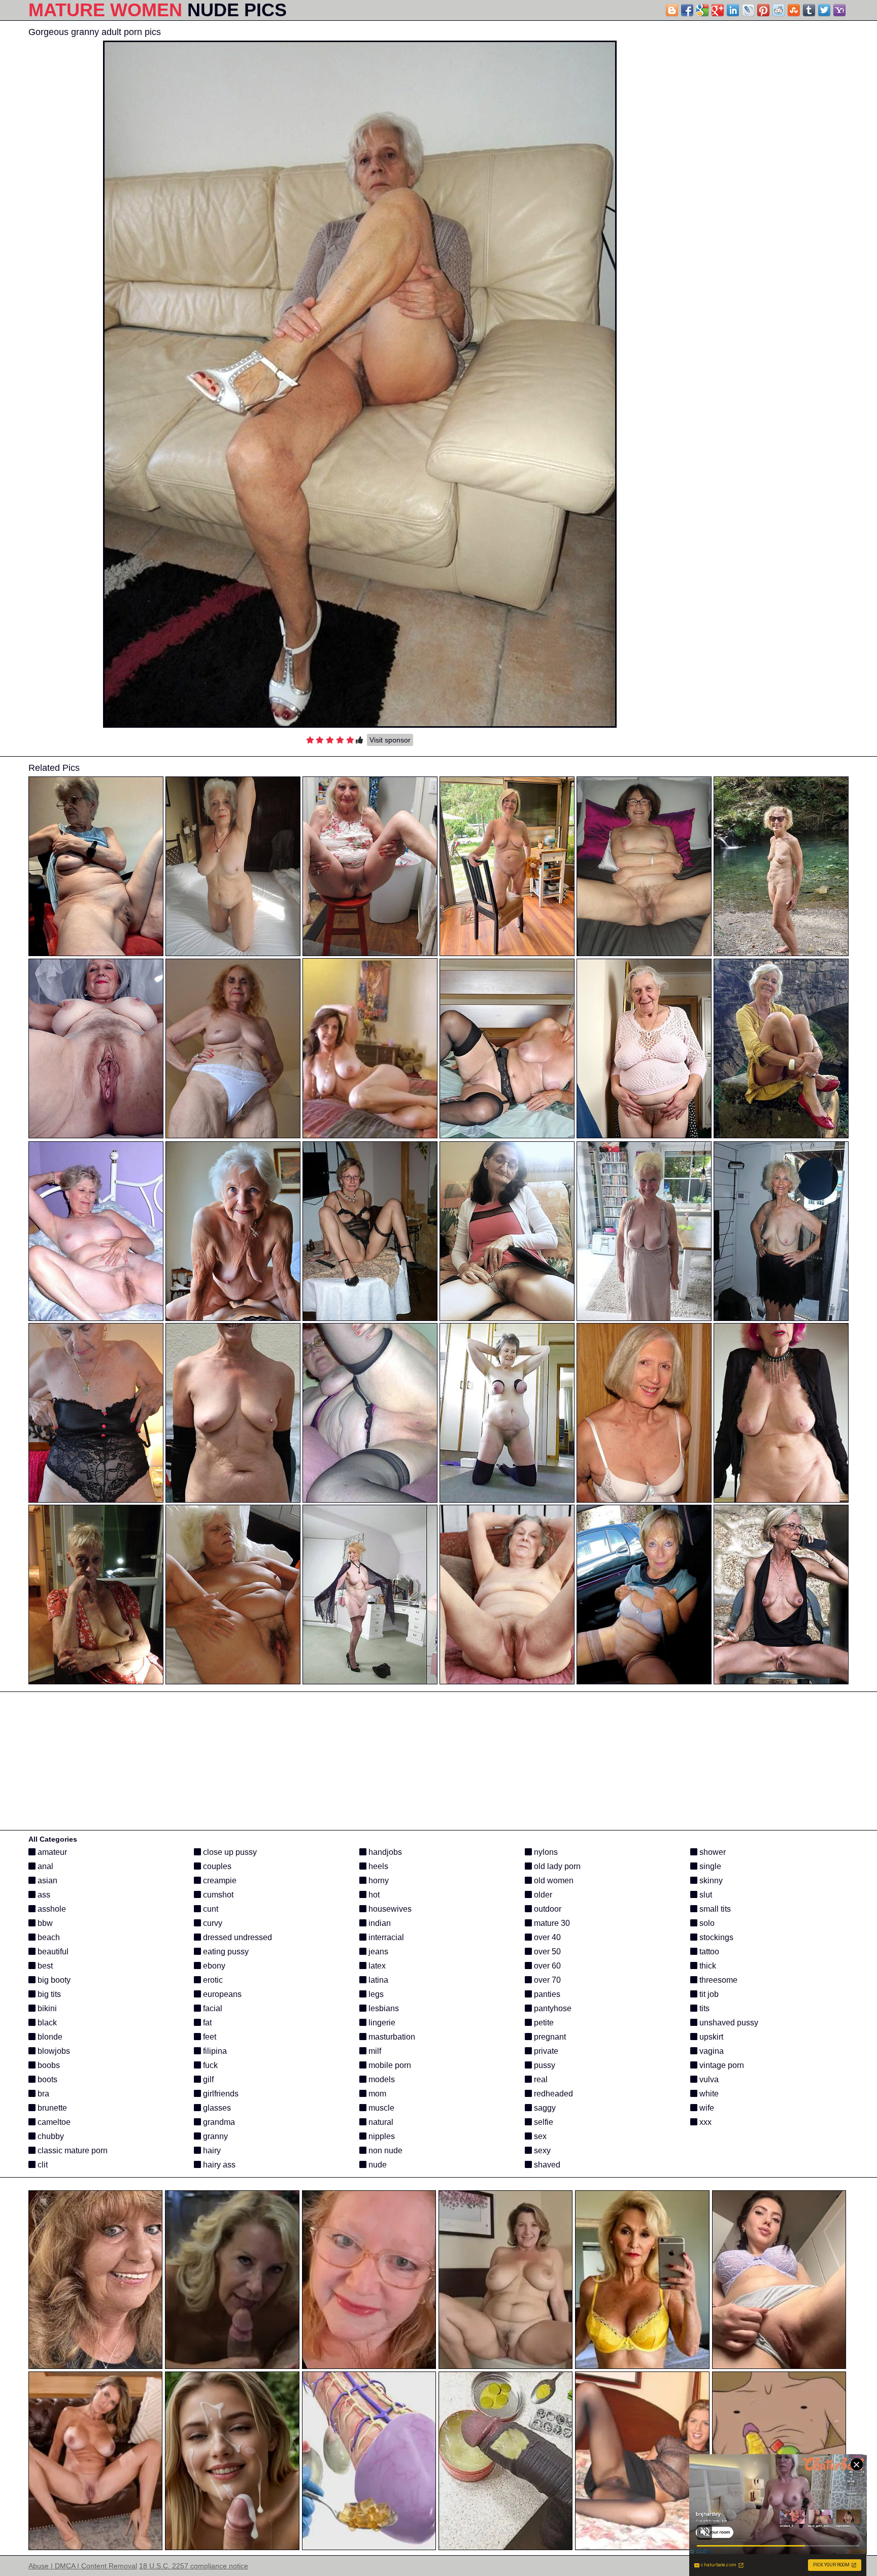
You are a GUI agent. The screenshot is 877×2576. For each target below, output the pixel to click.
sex (539, 2136)
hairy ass (218, 2165)
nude (377, 2165)
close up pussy (229, 1852)
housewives (389, 1909)
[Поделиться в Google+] (718, 10)
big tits (48, 1994)
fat (206, 2023)
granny (214, 2136)
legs (375, 1994)
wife (706, 2108)
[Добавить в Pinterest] (763, 10)
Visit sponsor (390, 740)
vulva (708, 2079)
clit (42, 2165)
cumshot (217, 1895)
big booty (53, 1980)
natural (380, 2122)
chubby (50, 2136)
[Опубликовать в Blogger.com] (672, 10)
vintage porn (721, 2065)
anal (44, 1866)
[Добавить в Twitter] (824, 10)
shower (712, 1852)
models (381, 2079)
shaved (546, 2165)
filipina (214, 2051)
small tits (714, 1909)
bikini (46, 2008)
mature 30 (551, 1923)
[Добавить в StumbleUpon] (794, 10)
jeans (377, 1952)
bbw (44, 1923)
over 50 (546, 1952)
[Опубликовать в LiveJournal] (748, 10)
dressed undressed (237, 1937)
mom (376, 2094)
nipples (381, 2136)
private (545, 2051)
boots (46, 2079)
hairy (211, 2150)
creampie (219, 1880)
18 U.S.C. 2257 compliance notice (194, 2566)
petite (543, 2023)
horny (378, 1880)
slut (705, 1895)
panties (546, 1994)
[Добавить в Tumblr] (809, 10)
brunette (51, 2108)
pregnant (549, 2037)
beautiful (52, 1952)
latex (376, 1966)
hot (373, 1895)
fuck (209, 2065)
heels (377, 1866)
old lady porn (556, 1866)
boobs (48, 2065)
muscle (380, 2108)
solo (706, 1923)
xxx (704, 2122)
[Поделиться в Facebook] (687, 10)
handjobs (384, 1852)
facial (212, 2008)
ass (43, 1895)
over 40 (546, 1937)
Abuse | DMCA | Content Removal (83, 2566)
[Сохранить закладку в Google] (702, 10)
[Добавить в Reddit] (779, 10)
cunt (210, 1909)
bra (42, 2094)
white (708, 2094)
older (542, 1895)
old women (553, 1880)
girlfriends (220, 2094)
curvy (212, 1923)
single (709, 1866)
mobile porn (389, 2065)
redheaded (552, 2094)
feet (209, 2037)
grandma (218, 2122)
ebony (213, 1966)
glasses (216, 2108)
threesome (717, 1980)
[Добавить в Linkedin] (733, 10)
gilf (207, 2079)
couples (216, 1866)
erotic (212, 1980)
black (46, 2023)
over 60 (546, 1966)
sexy (541, 2150)
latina (377, 1980)
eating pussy (225, 1952)
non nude (384, 2150)
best (44, 1966)
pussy (544, 2065)
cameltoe (53, 2122)
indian (379, 1923)
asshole (51, 1909)
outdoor (547, 1909)
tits (703, 2008)
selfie (543, 2122)
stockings (715, 1937)
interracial (385, 1937)
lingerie (381, 2023)
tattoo (708, 1952)
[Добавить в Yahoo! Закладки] (839, 10)
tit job (708, 1994)
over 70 (546, 1980)
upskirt (710, 2037)
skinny (710, 1880)
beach (48, 1937)
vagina (711, 2051)
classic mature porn (72, 2150)
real (540, 2079)
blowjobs (53, 2051)
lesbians (383, 2008)
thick (707, 1966)
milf (374, 2051)
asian (46, 1880)
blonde (49, 2037)
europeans (221, 1994)
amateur (51, 1852)
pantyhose (552, 2008)
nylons (545, 1852)
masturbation (391, 2037)
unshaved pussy (728, 2023)
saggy (544, 2108)
